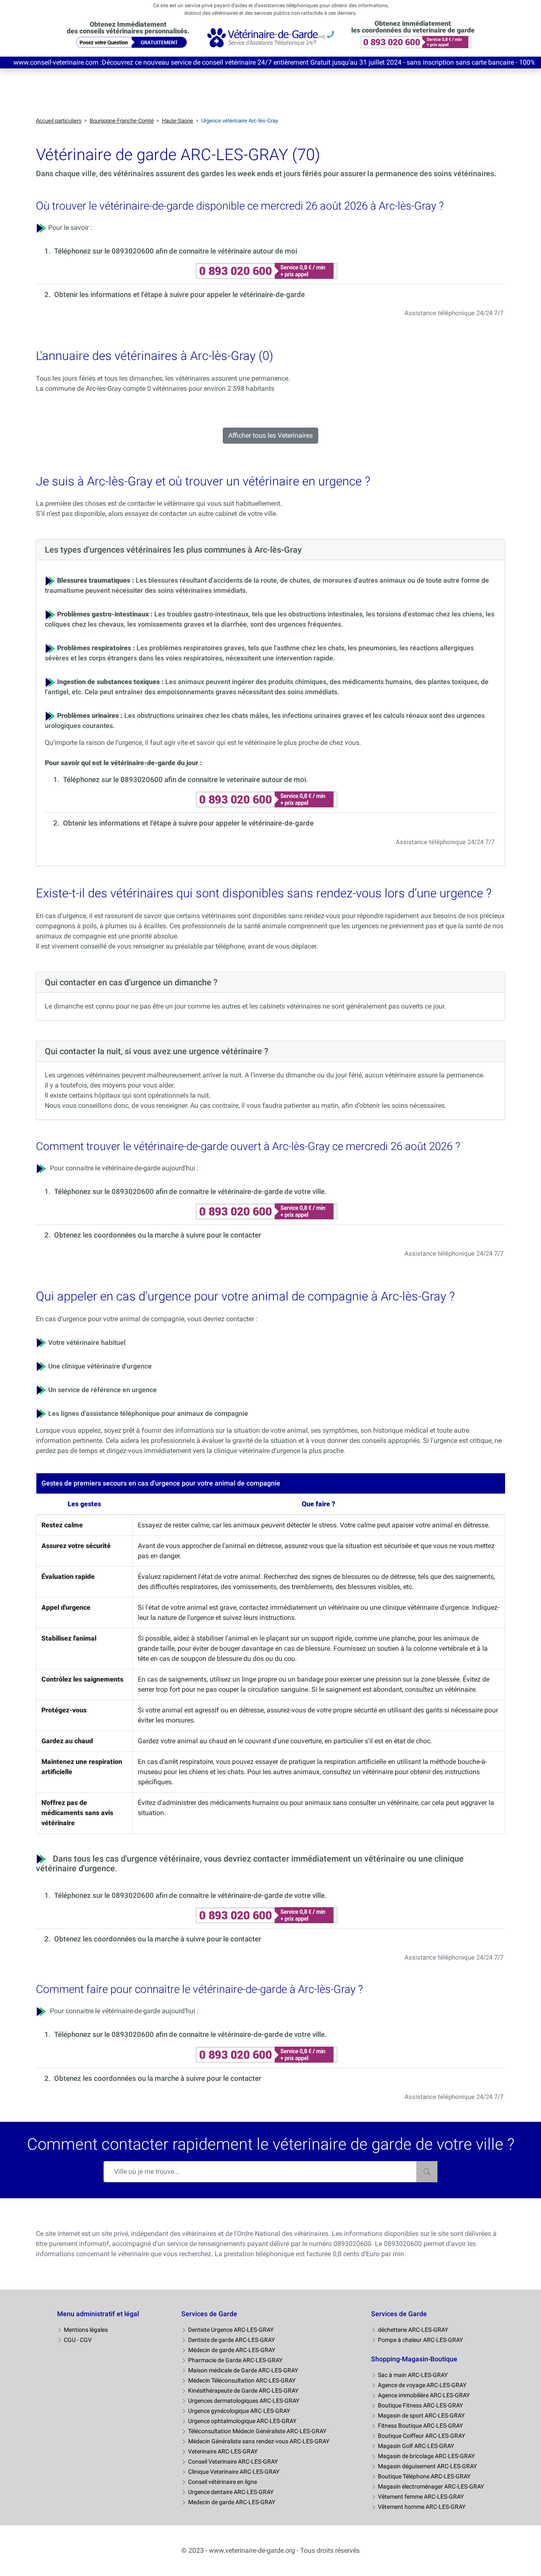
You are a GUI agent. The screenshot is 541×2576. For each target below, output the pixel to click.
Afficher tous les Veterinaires (270, 435)
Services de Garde (209, 2314)
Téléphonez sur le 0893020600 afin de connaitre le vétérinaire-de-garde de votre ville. (190, 1191)
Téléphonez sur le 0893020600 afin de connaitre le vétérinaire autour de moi (176, 251)
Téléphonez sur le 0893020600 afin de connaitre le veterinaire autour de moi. (186, 780)
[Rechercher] (427, 2172)
